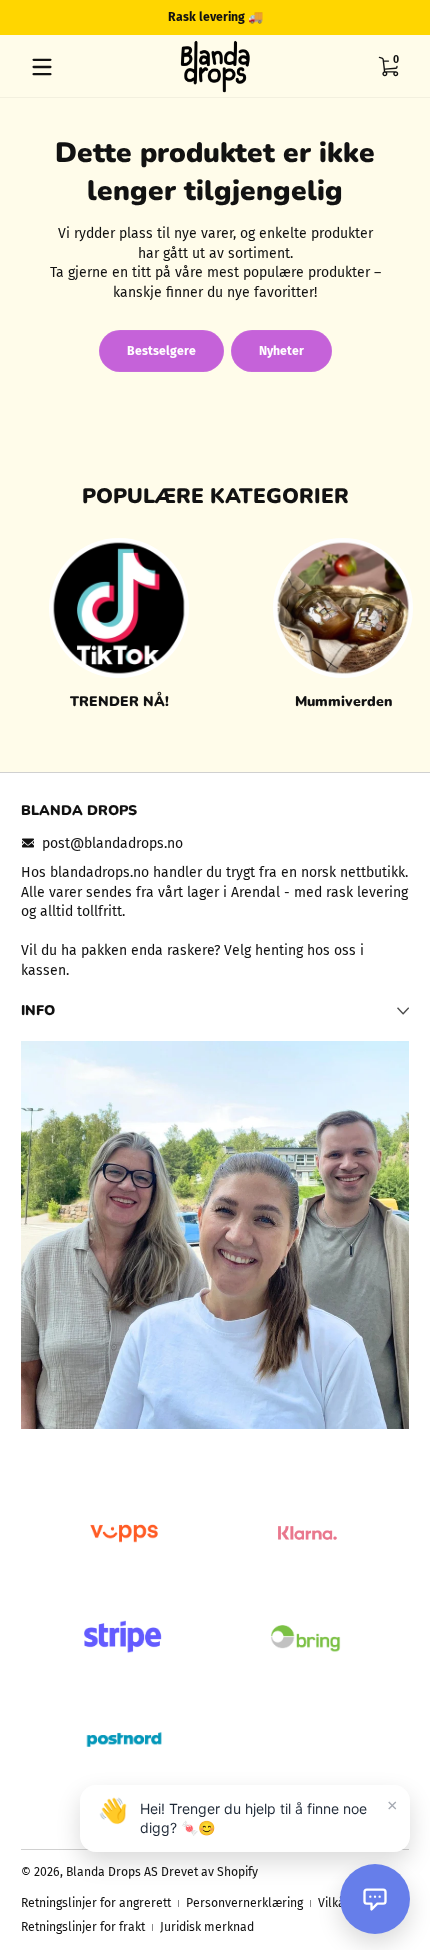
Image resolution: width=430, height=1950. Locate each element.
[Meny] (42, 67)
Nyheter (281, 351)
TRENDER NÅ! (119, 701)
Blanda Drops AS (113, 1872)
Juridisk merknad (207, 1927)
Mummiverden (343, 701)
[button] (388, 67)
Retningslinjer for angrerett (96, 1903)
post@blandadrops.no (112, 843)
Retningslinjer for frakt (83, 1927)
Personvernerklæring (244, 1903)
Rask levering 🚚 (215, 17)
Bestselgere (161, 351)
